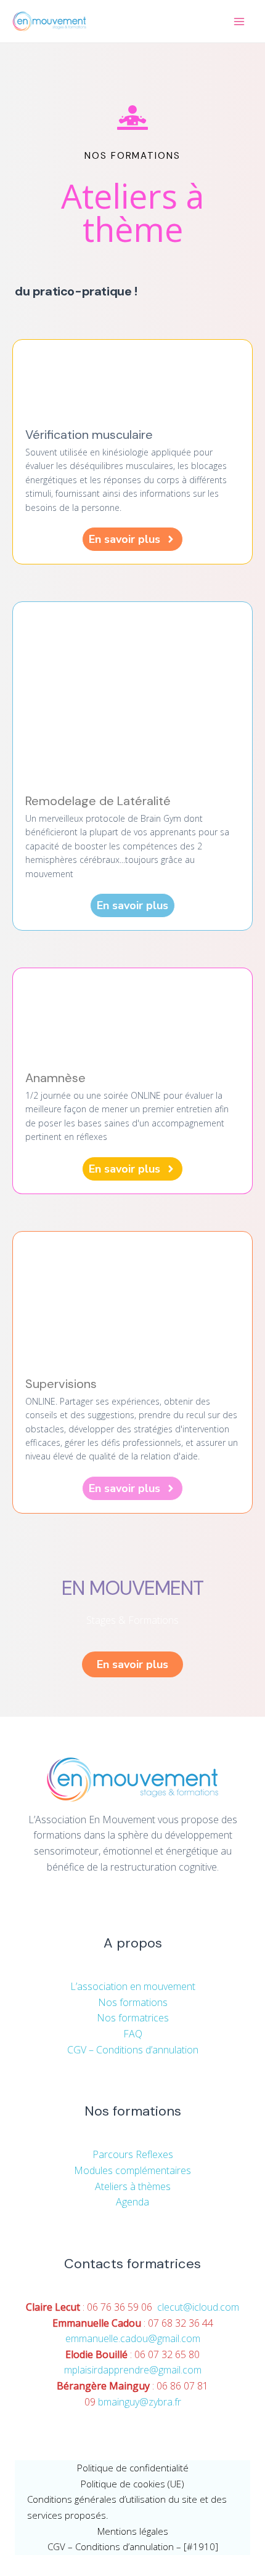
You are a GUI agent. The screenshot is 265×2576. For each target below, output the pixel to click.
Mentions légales (133, 2531)
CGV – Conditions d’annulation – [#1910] (133, 2546)
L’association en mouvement (133, 1986)
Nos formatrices (133, 2018)
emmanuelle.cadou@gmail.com (133, 2338)
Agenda (132, 2202)
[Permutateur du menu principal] (239, 22)
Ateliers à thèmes (133, 2186)
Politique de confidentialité (133, 2468)
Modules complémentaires (132, 2170)
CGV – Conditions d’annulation (133, 2050)
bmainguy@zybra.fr (140, 2402)
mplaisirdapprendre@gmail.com (133, 2370)
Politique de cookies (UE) (132, 2484)
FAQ (133, 2034)
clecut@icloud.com (198, 2307)
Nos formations (133, 2002)
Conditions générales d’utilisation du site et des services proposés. (127, 2507)
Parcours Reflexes (133, 2154)
